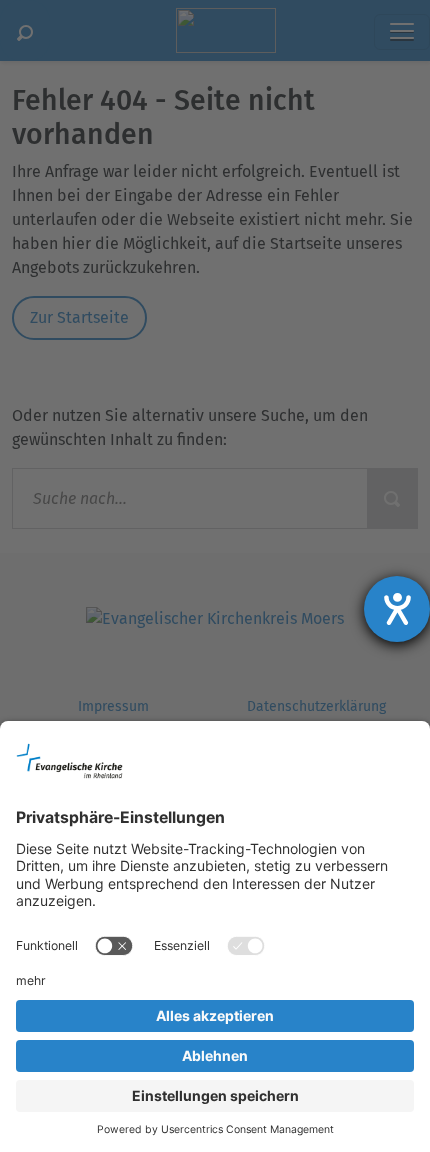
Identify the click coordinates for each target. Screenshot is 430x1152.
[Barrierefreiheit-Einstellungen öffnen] (397, 609)
